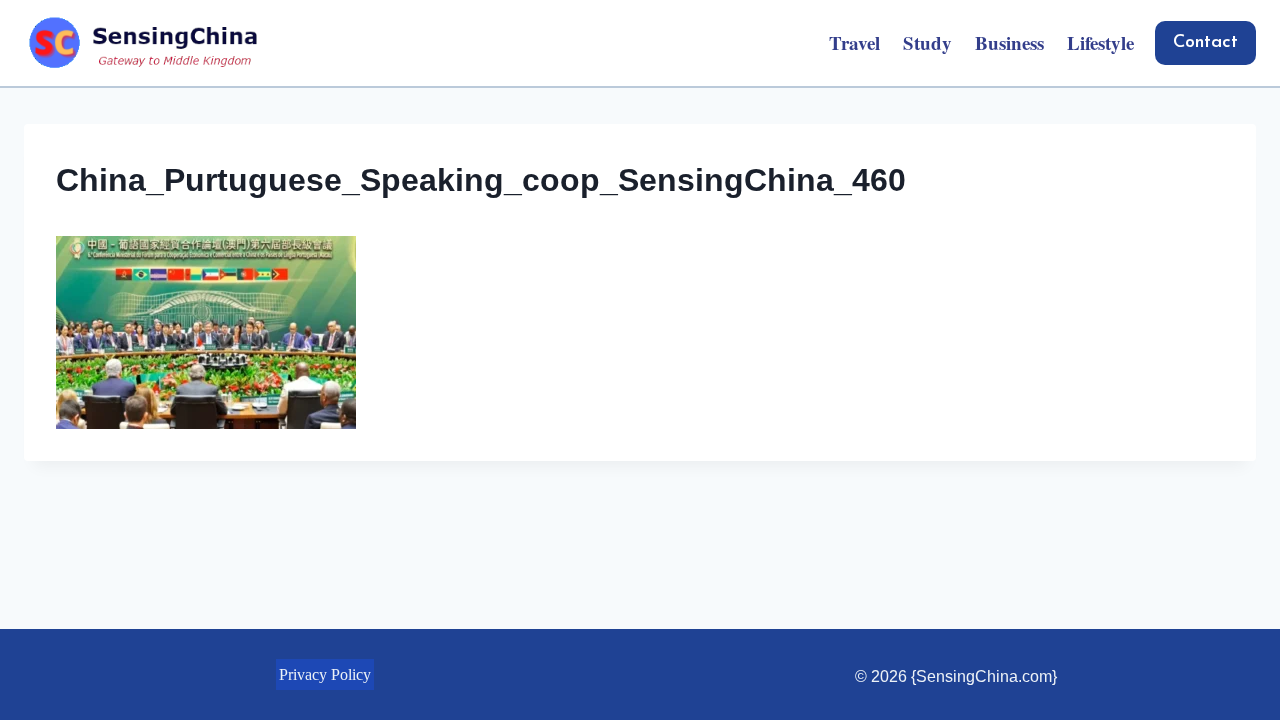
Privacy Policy (325, 674)
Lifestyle (1100, 42)
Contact (1205, 43)
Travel (854, 42)
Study (927, 42)
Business (1009, 42)
